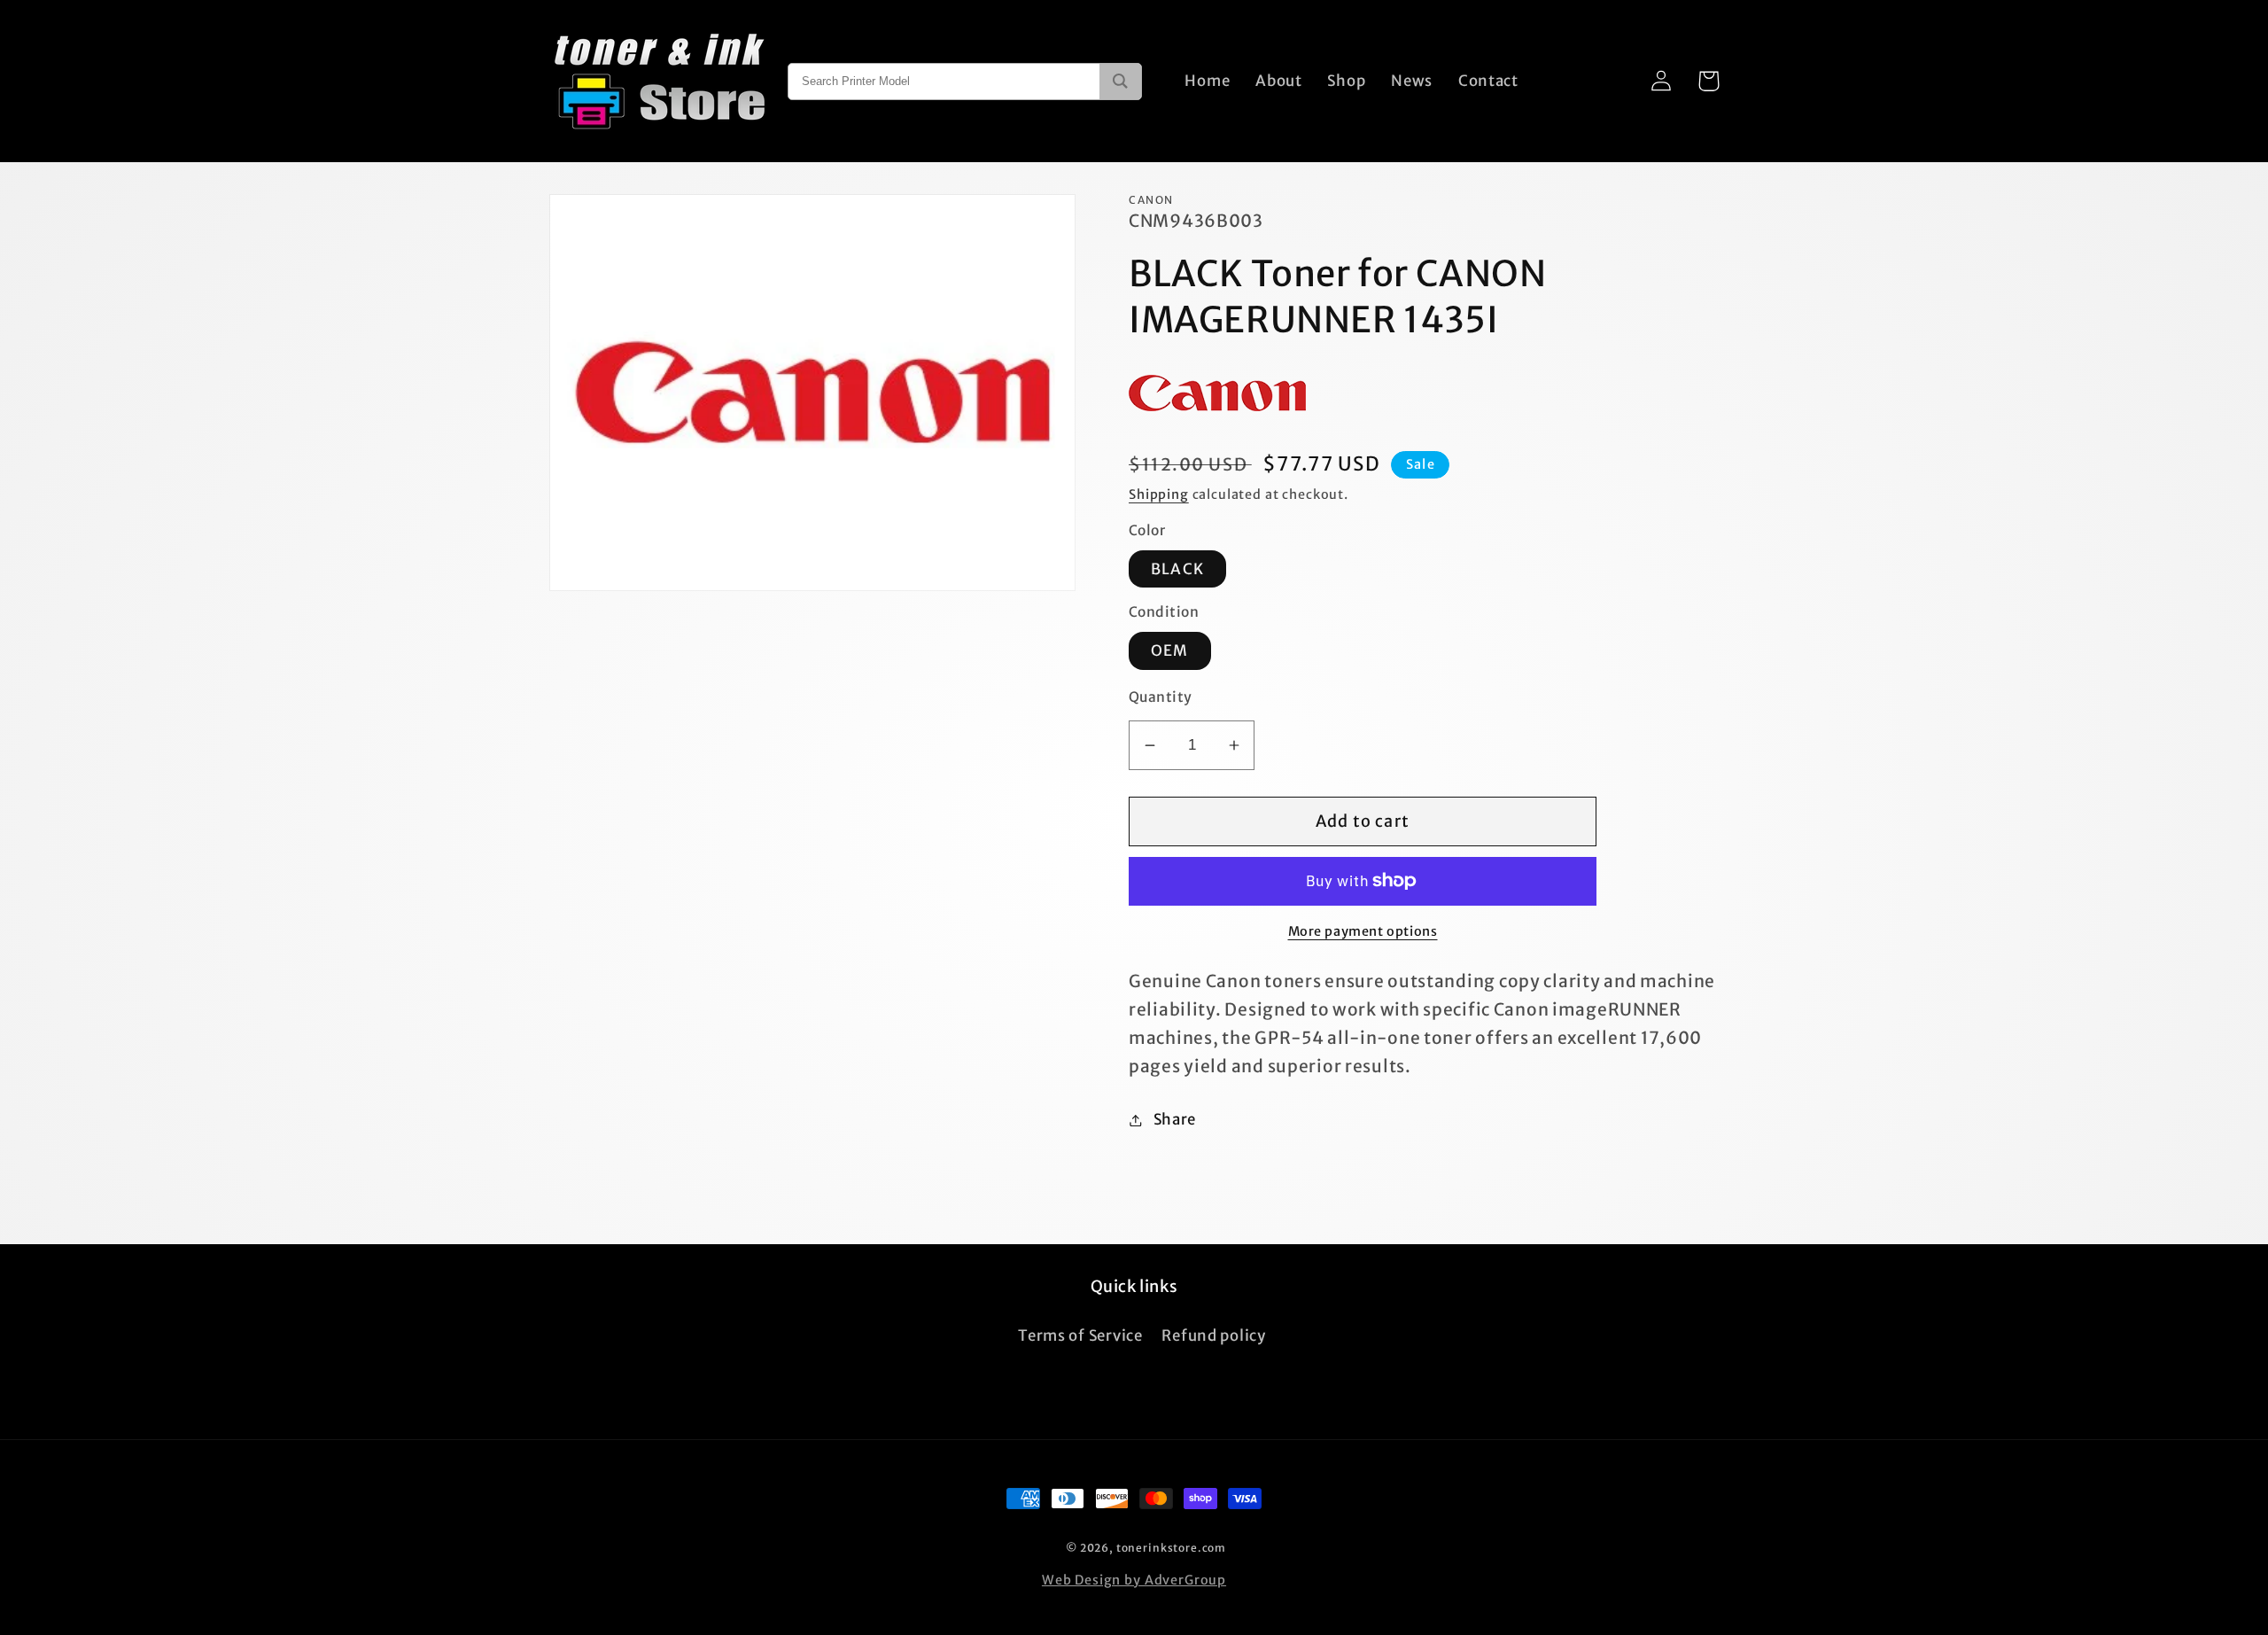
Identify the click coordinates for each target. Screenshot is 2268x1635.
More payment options (1363, 931)
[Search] (1120, 82)
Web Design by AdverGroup (1134, 1580)
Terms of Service (1080, 1335)
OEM (1170, 650)
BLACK (1177, 569)
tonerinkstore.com (1171, 1548)
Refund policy (1213, 1335)
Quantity (1161, 697)
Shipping (1159, 494)
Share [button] (1175, 1119)
